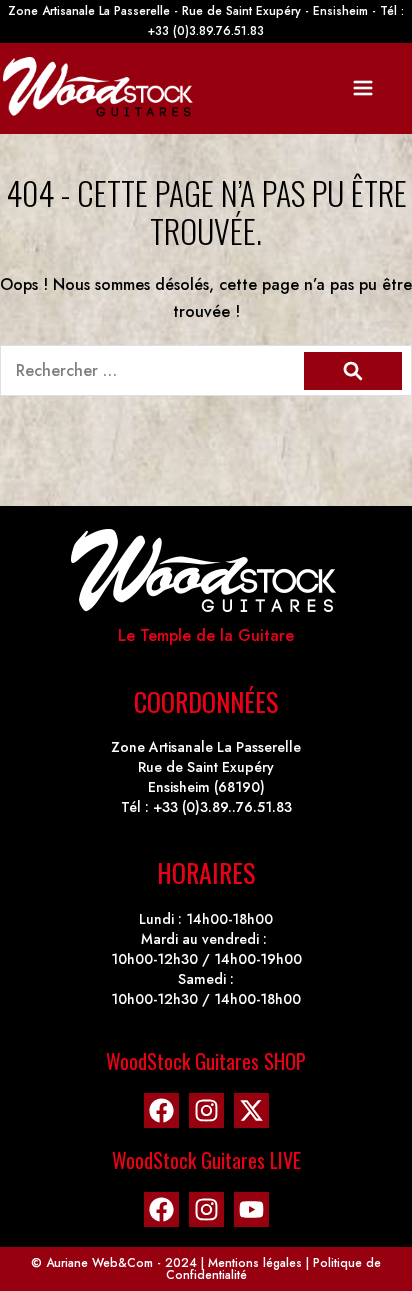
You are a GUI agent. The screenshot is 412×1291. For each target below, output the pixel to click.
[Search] (353, 371)
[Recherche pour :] (206, 370)
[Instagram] (206, 1110)
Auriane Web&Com (99, 1263)
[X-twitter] (251, 1110)
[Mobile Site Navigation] (363, 88)
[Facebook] (161, 1110)
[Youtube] (251, 1209)
